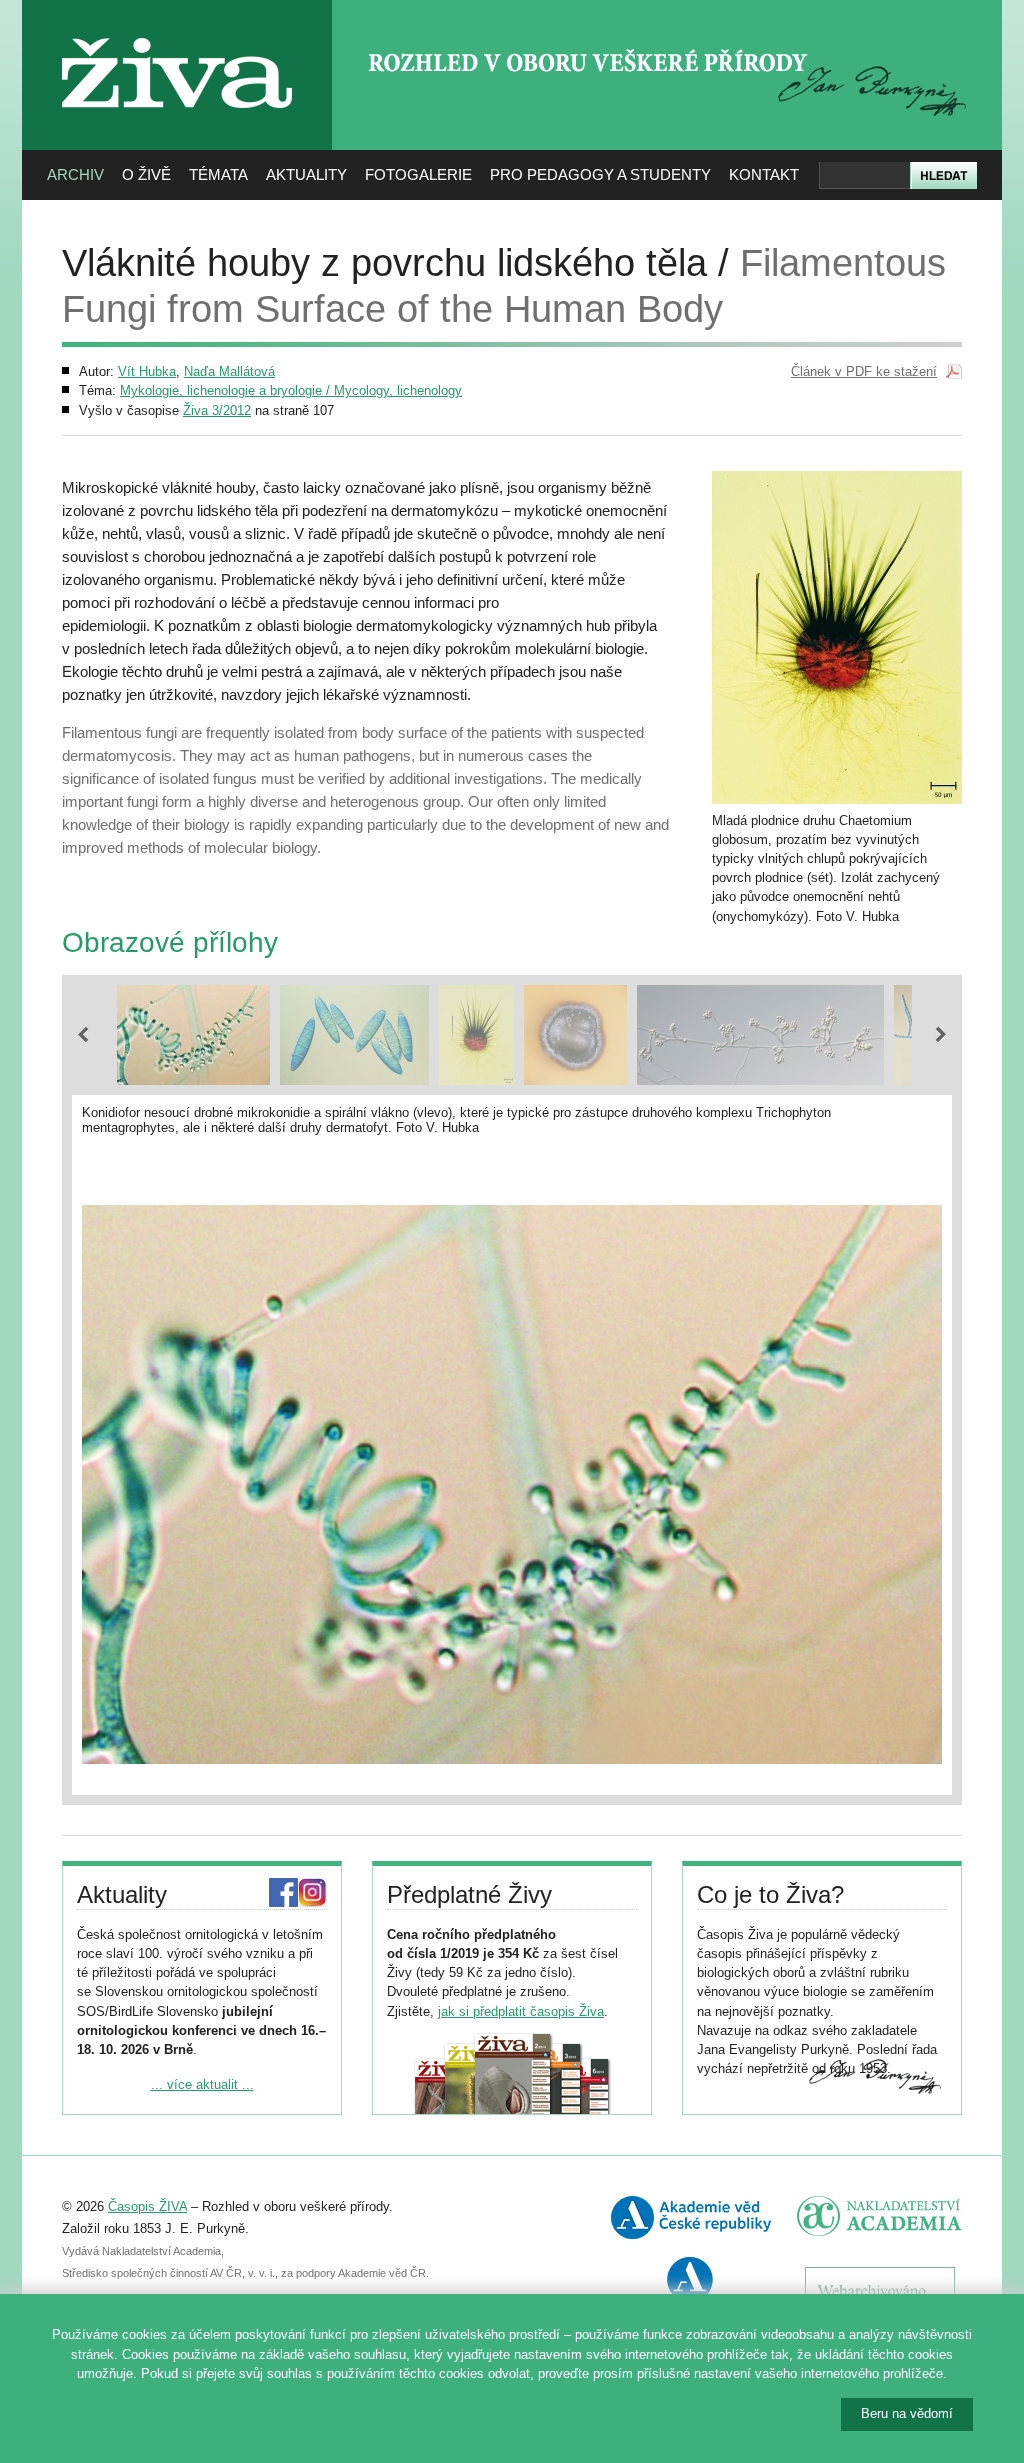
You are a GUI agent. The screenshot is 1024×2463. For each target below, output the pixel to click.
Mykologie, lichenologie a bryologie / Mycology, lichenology (291, 390)
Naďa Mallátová (229, 371)
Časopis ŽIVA (147, 2206)
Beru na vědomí (907, 2413)
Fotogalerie (418, 174)
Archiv (75, 174)
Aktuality (306, 174)
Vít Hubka (147, 371)
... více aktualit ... (202, 2084)
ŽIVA (177, 30)
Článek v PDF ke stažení (864, 371)
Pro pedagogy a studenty (600, 174)
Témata (218, 174)
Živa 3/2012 (217, 410)
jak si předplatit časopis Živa (521, 2011)
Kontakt (764, 174)
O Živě (146, 174)
